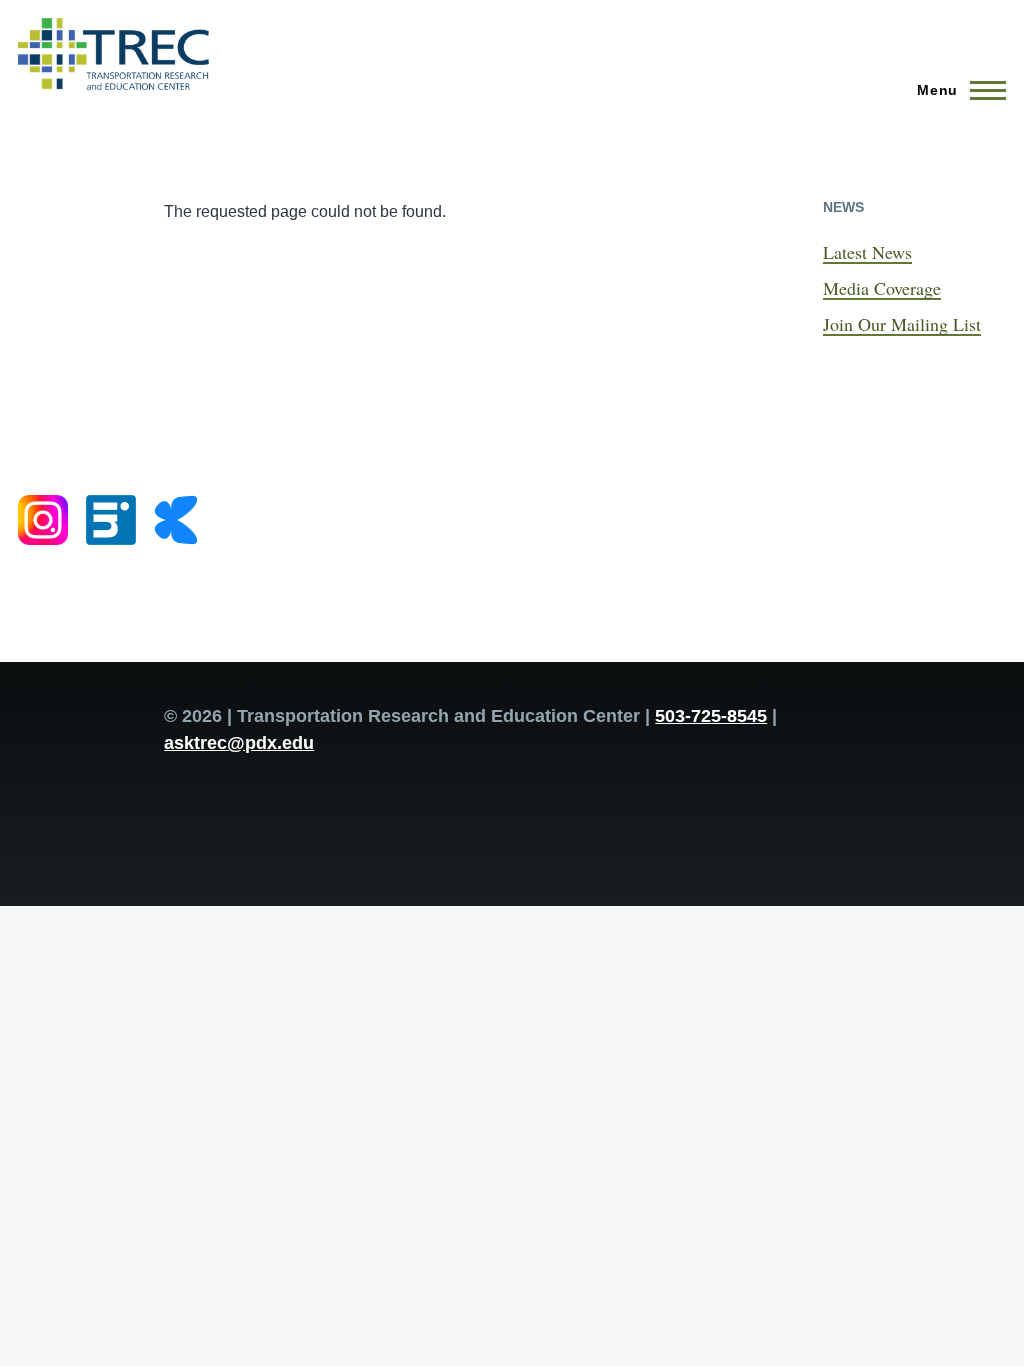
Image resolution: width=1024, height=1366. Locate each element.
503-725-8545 (711, 716)
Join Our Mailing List (902, 324)
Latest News (867, 252)
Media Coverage (882, 288)
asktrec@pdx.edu (239, 743)
